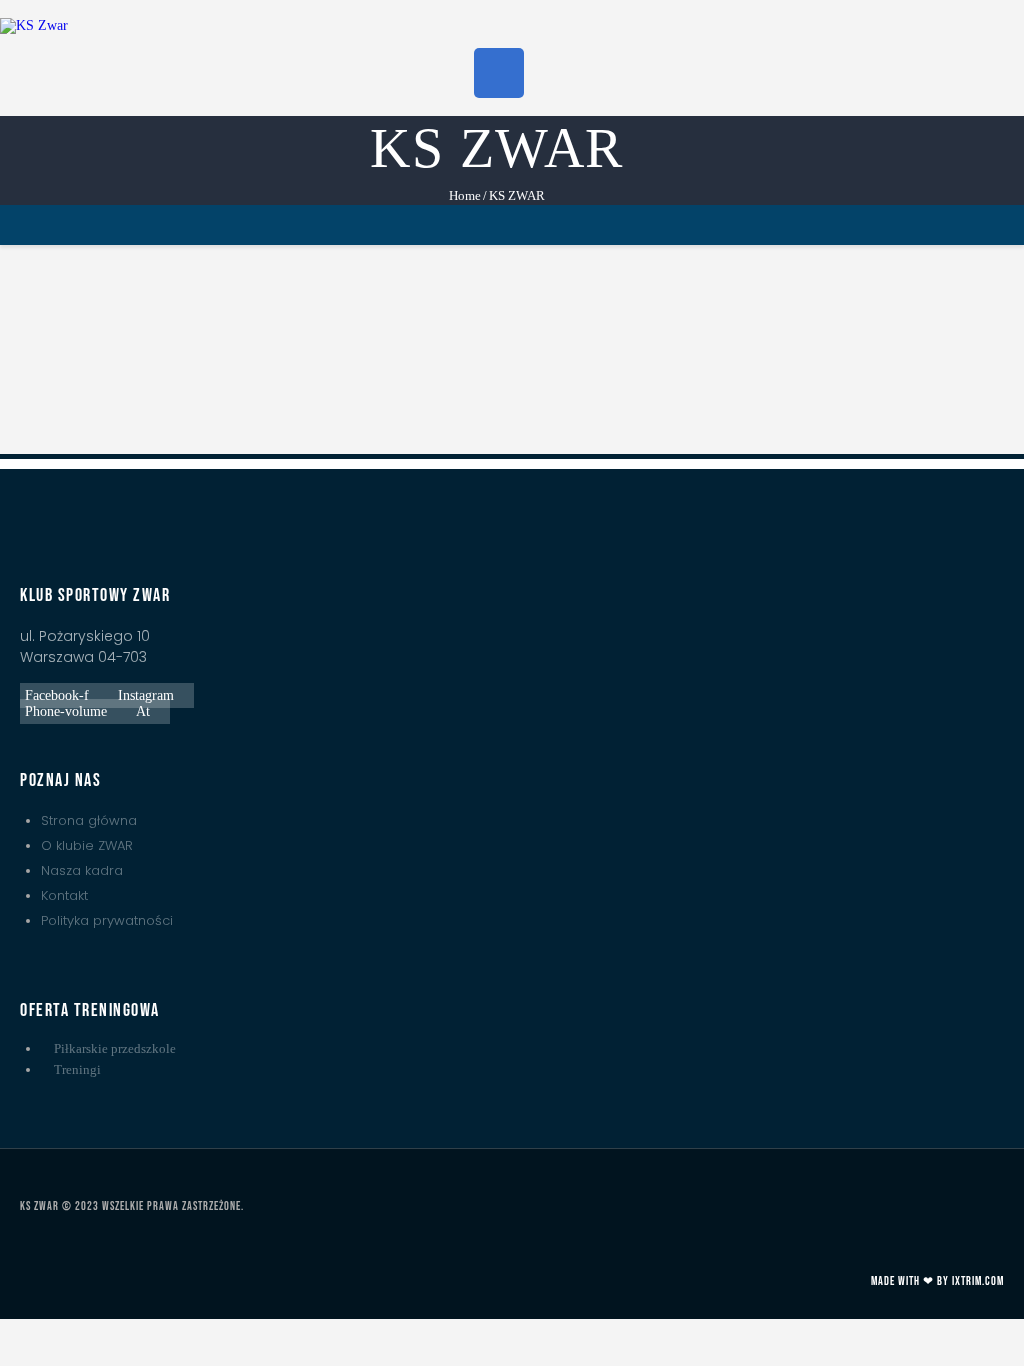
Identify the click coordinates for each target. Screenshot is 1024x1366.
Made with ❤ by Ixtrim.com (937, 1281)
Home (465, 195)
